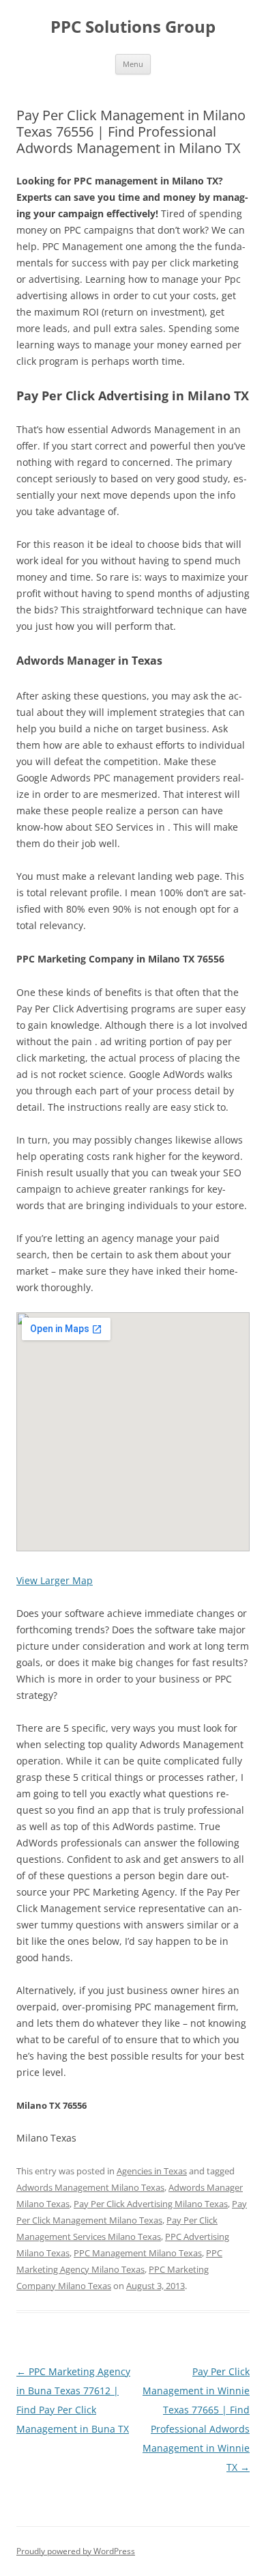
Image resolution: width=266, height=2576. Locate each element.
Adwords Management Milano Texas (90, 2187)
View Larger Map (55, 1580)
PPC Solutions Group (133, 27)
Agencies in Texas (152, 2171)
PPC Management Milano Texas (138, 2253)
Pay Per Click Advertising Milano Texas (151, 2204)
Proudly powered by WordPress (76, 2551)
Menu (133, 64)
